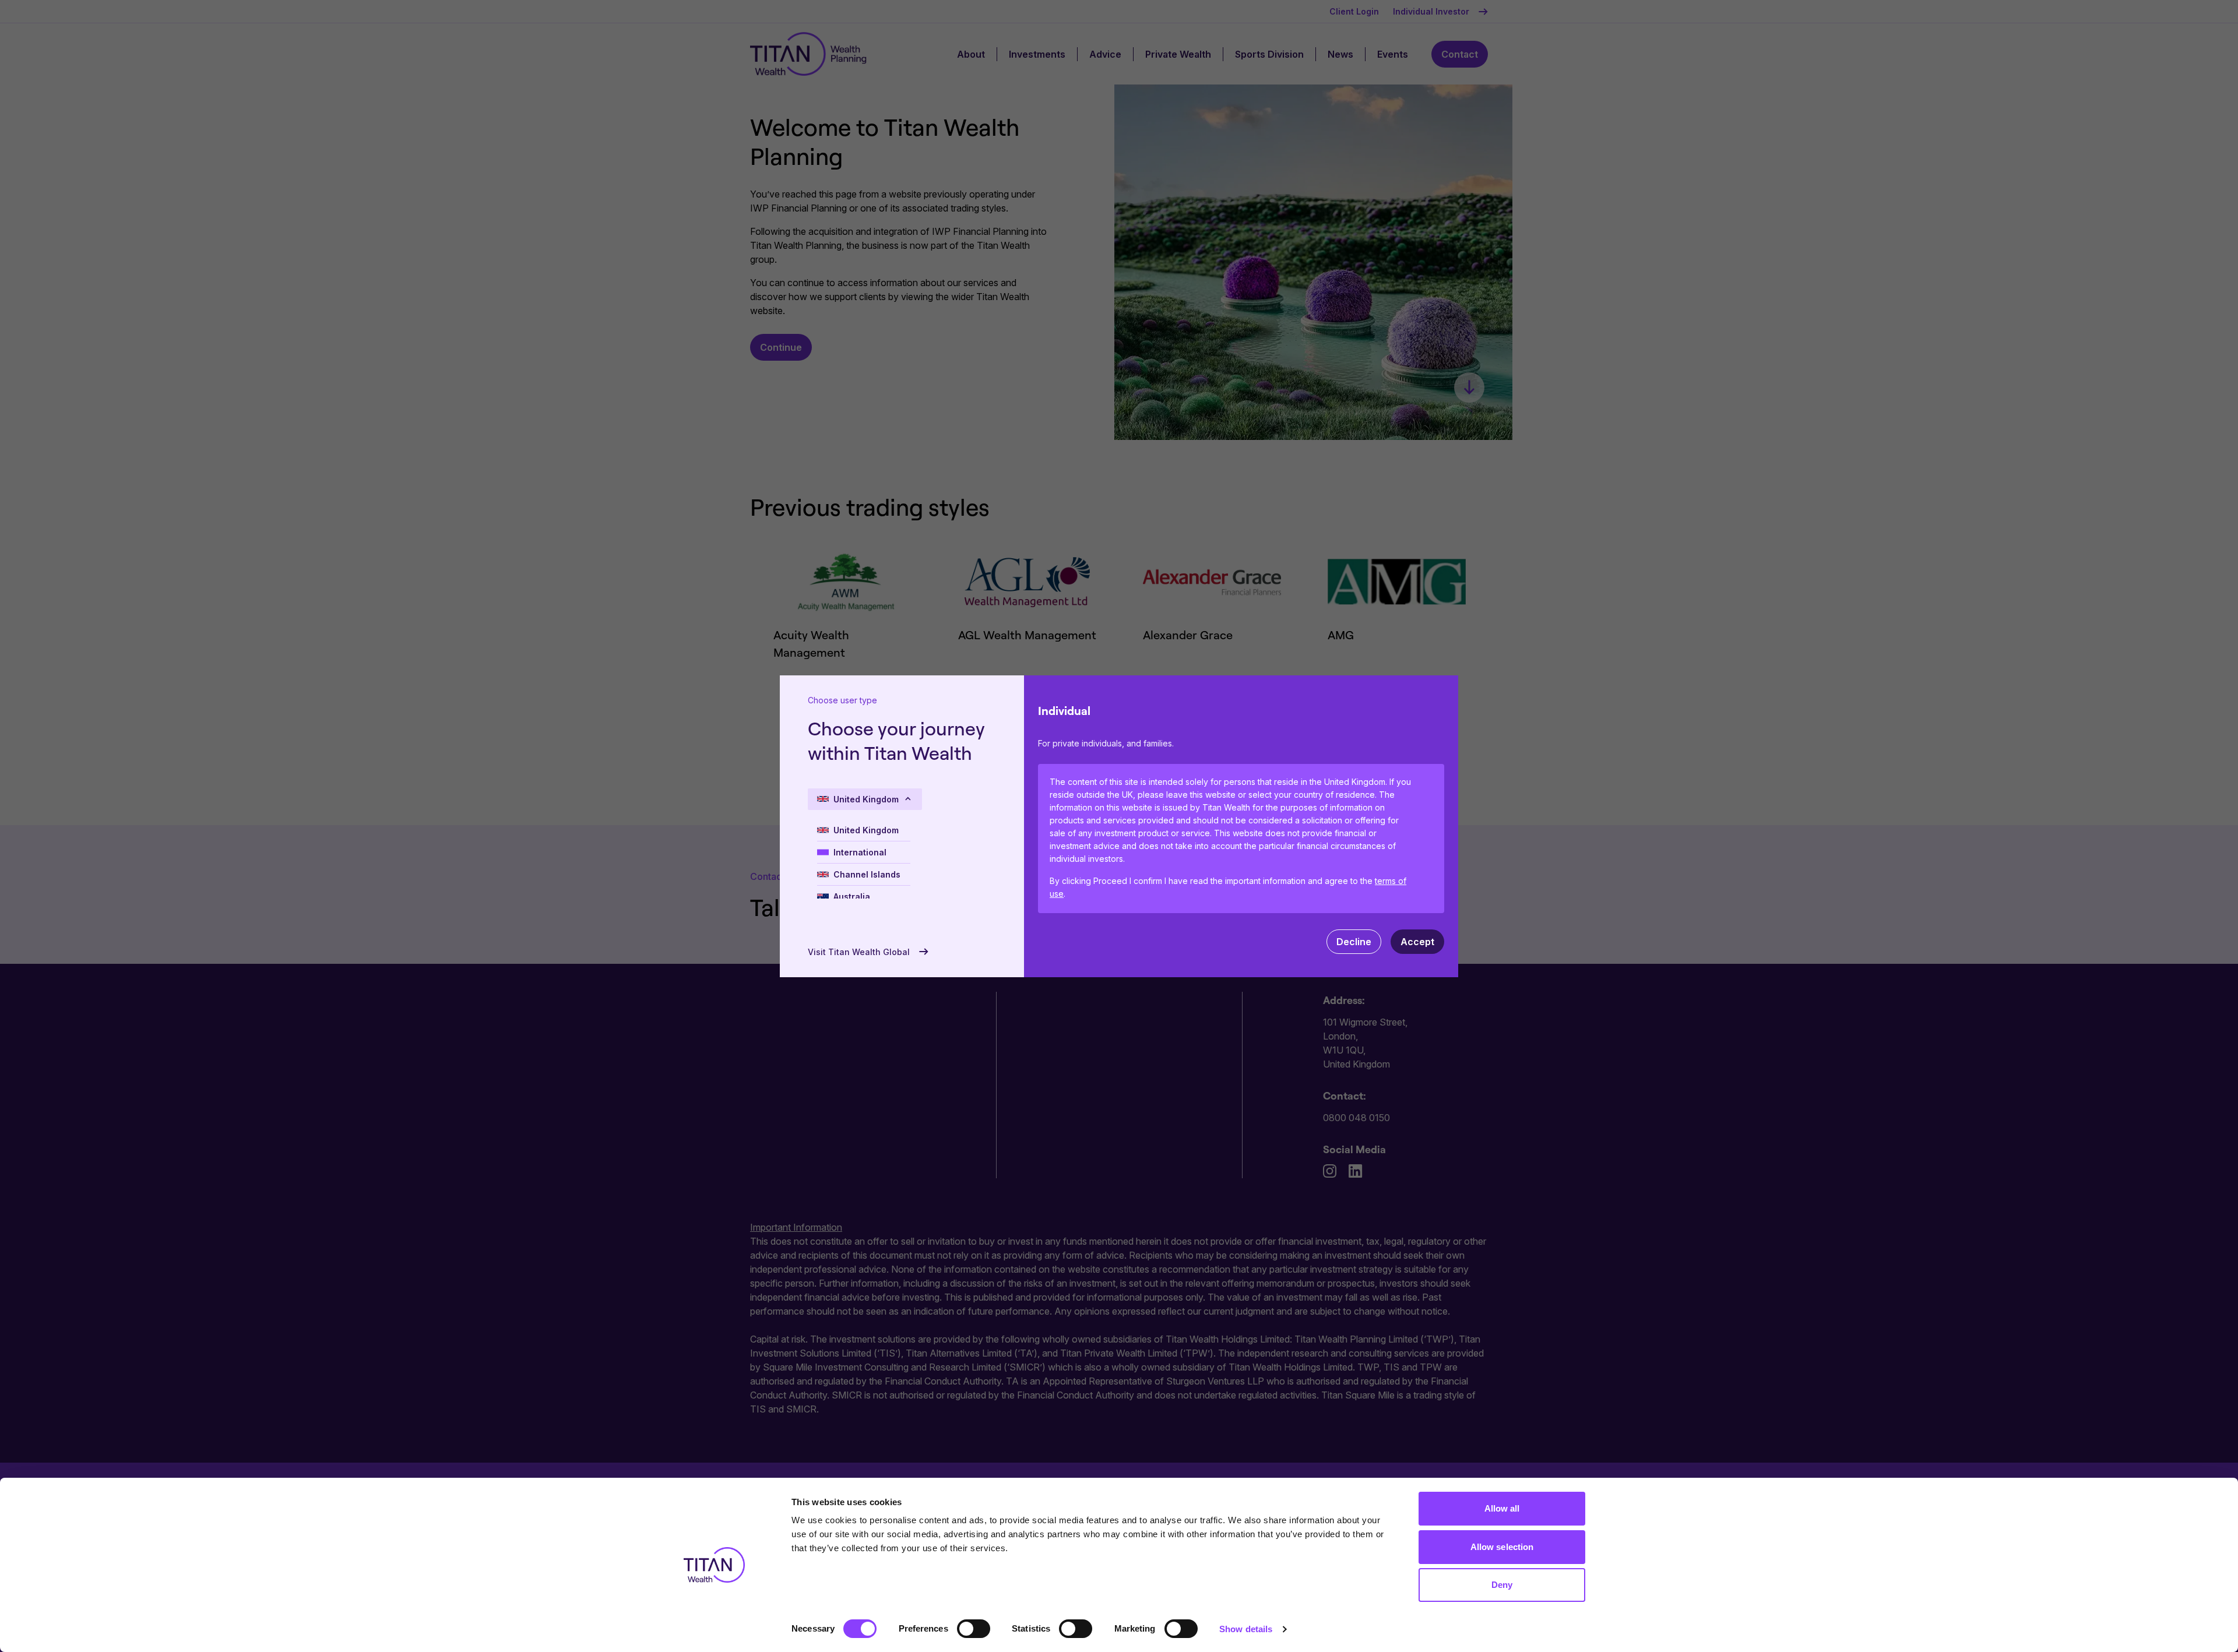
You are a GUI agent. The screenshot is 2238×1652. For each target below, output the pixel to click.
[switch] (974, 1629)
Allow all (1502, 1508)
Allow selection (1502, 1547)
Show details (1246, 1629)
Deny (1502, 1585)
